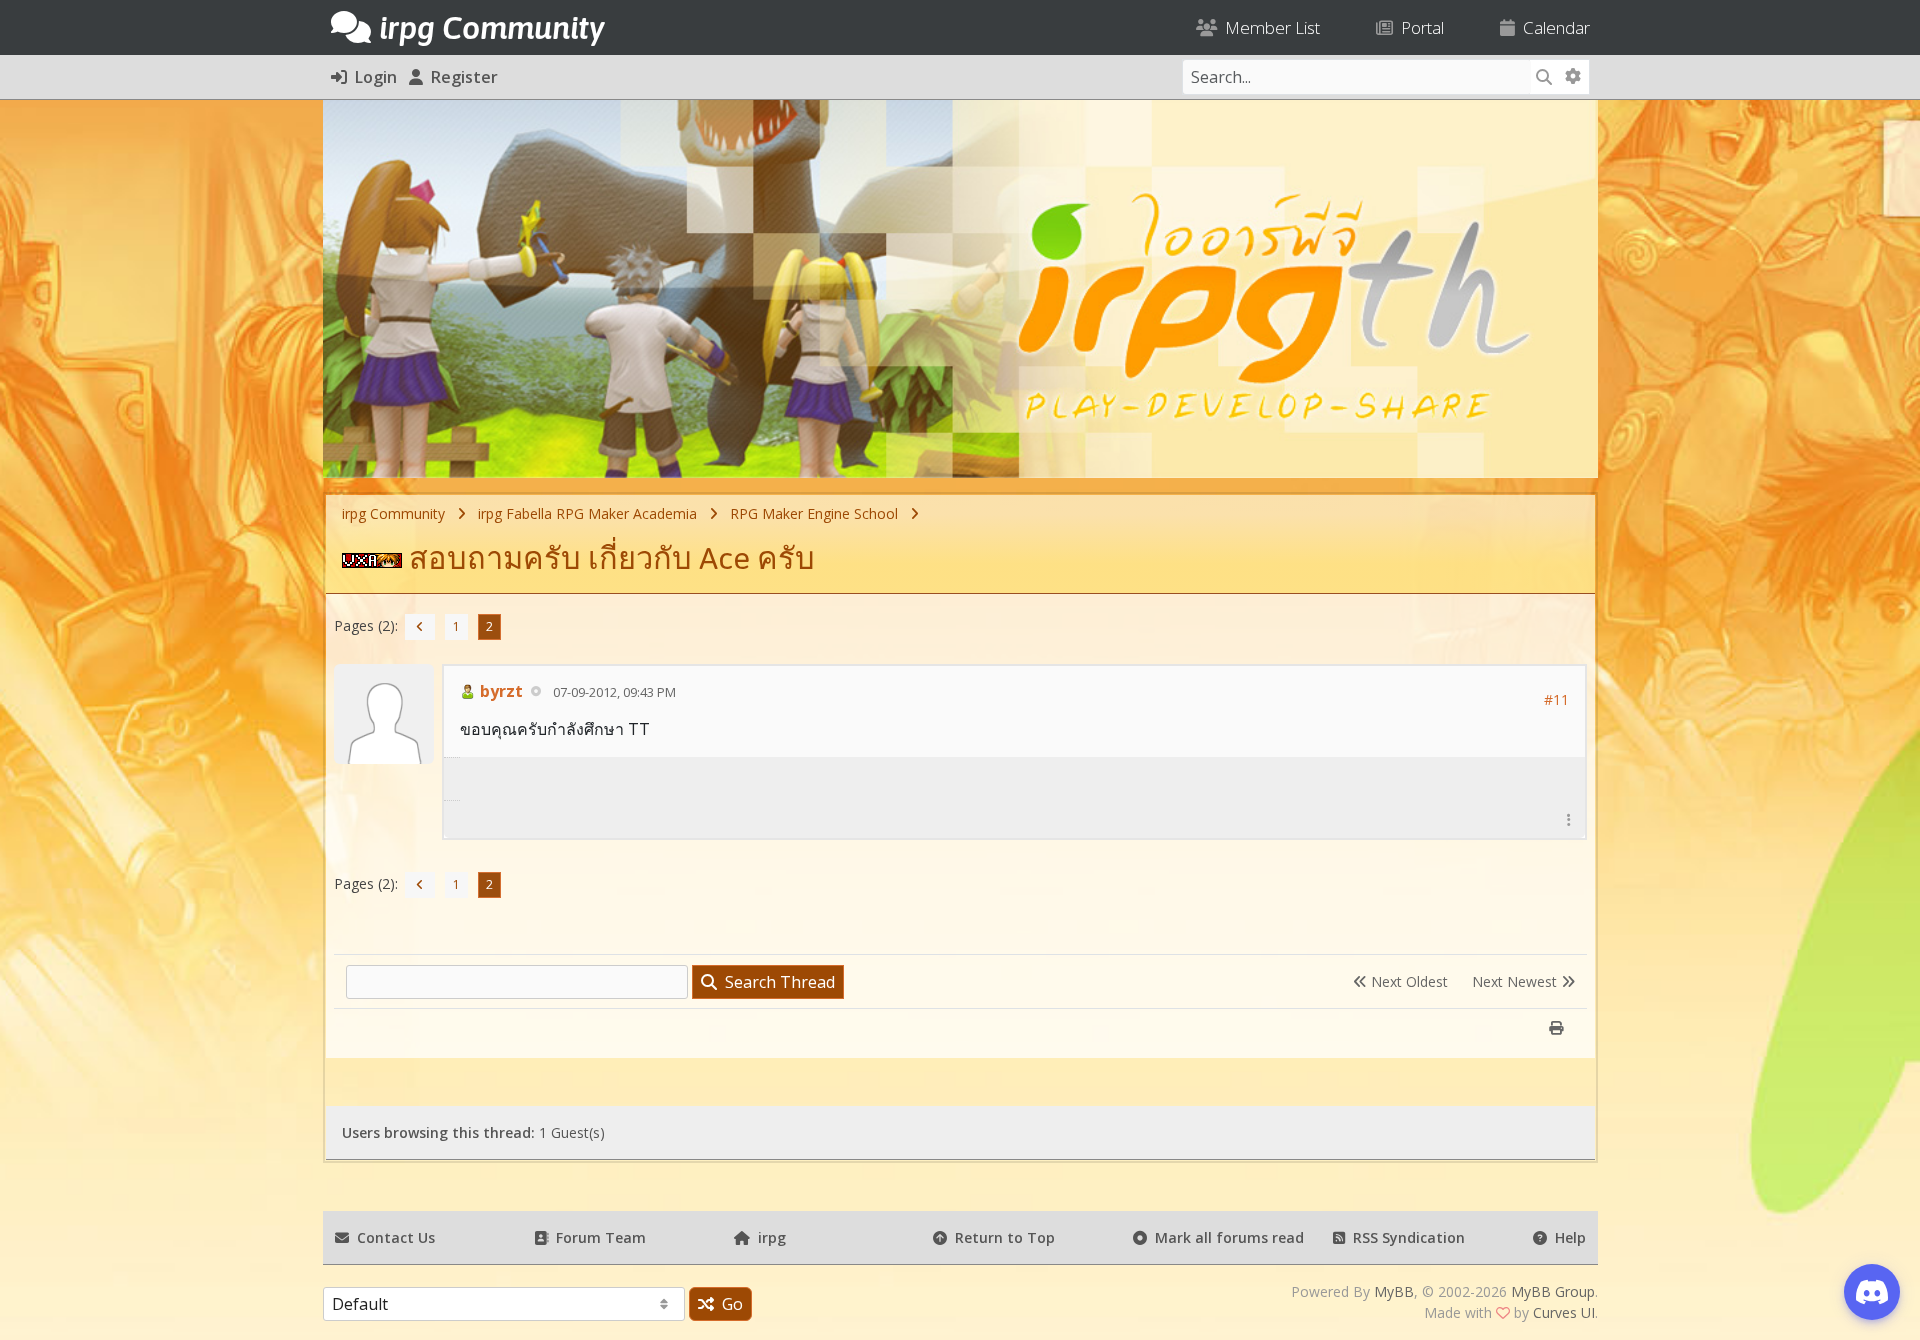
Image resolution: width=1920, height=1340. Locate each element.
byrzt (499, 691)
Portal (1418, 27)
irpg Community (393, 513)
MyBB (1394, 1291)
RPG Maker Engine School (814, 513)
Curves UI (1564, 1312)
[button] (1569, 819)
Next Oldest (1407, 981)
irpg (768, 1237)
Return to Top (1001, 1237)
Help (1566, 1237)
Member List (1268, 27)
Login (372, 77)
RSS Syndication (1405, 1237)
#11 (1556, 699)
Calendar (1552, 27)
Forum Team (597, 1237)
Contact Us (392, 1237)
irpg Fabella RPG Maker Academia (587, 513)
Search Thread (776, 982)
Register (460, 77)
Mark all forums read (1225, 1237)
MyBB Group (1553, 1291)
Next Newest (1516, 981)
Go (728, 1304)
